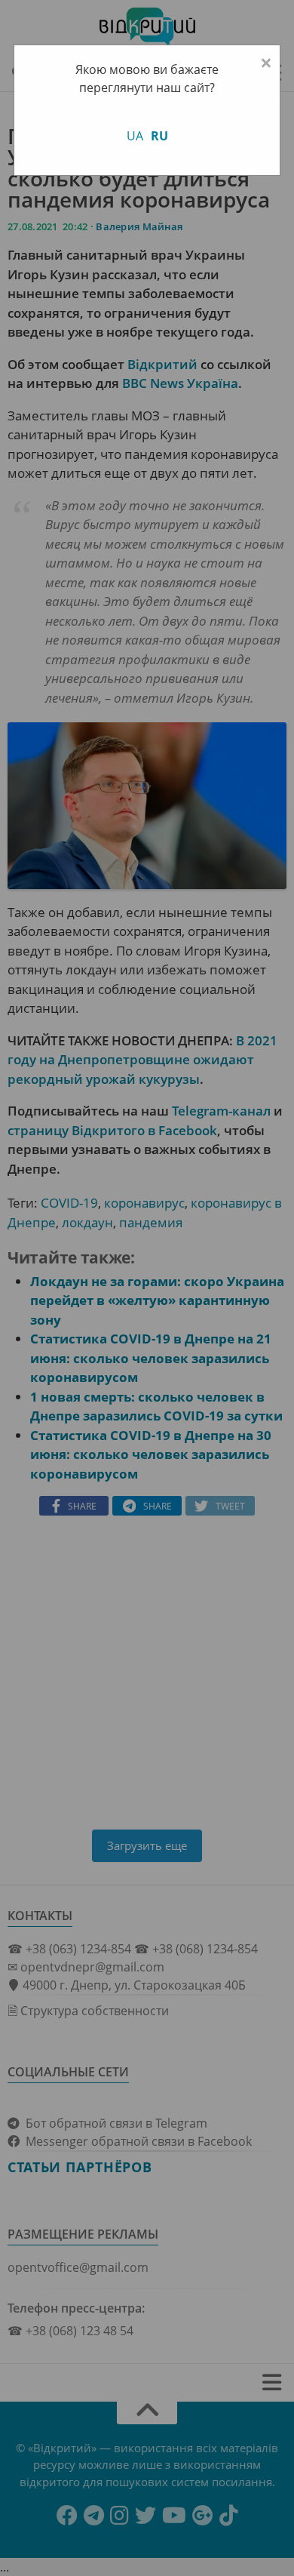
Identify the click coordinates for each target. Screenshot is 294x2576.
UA (135, 136)
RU (159, 136)
